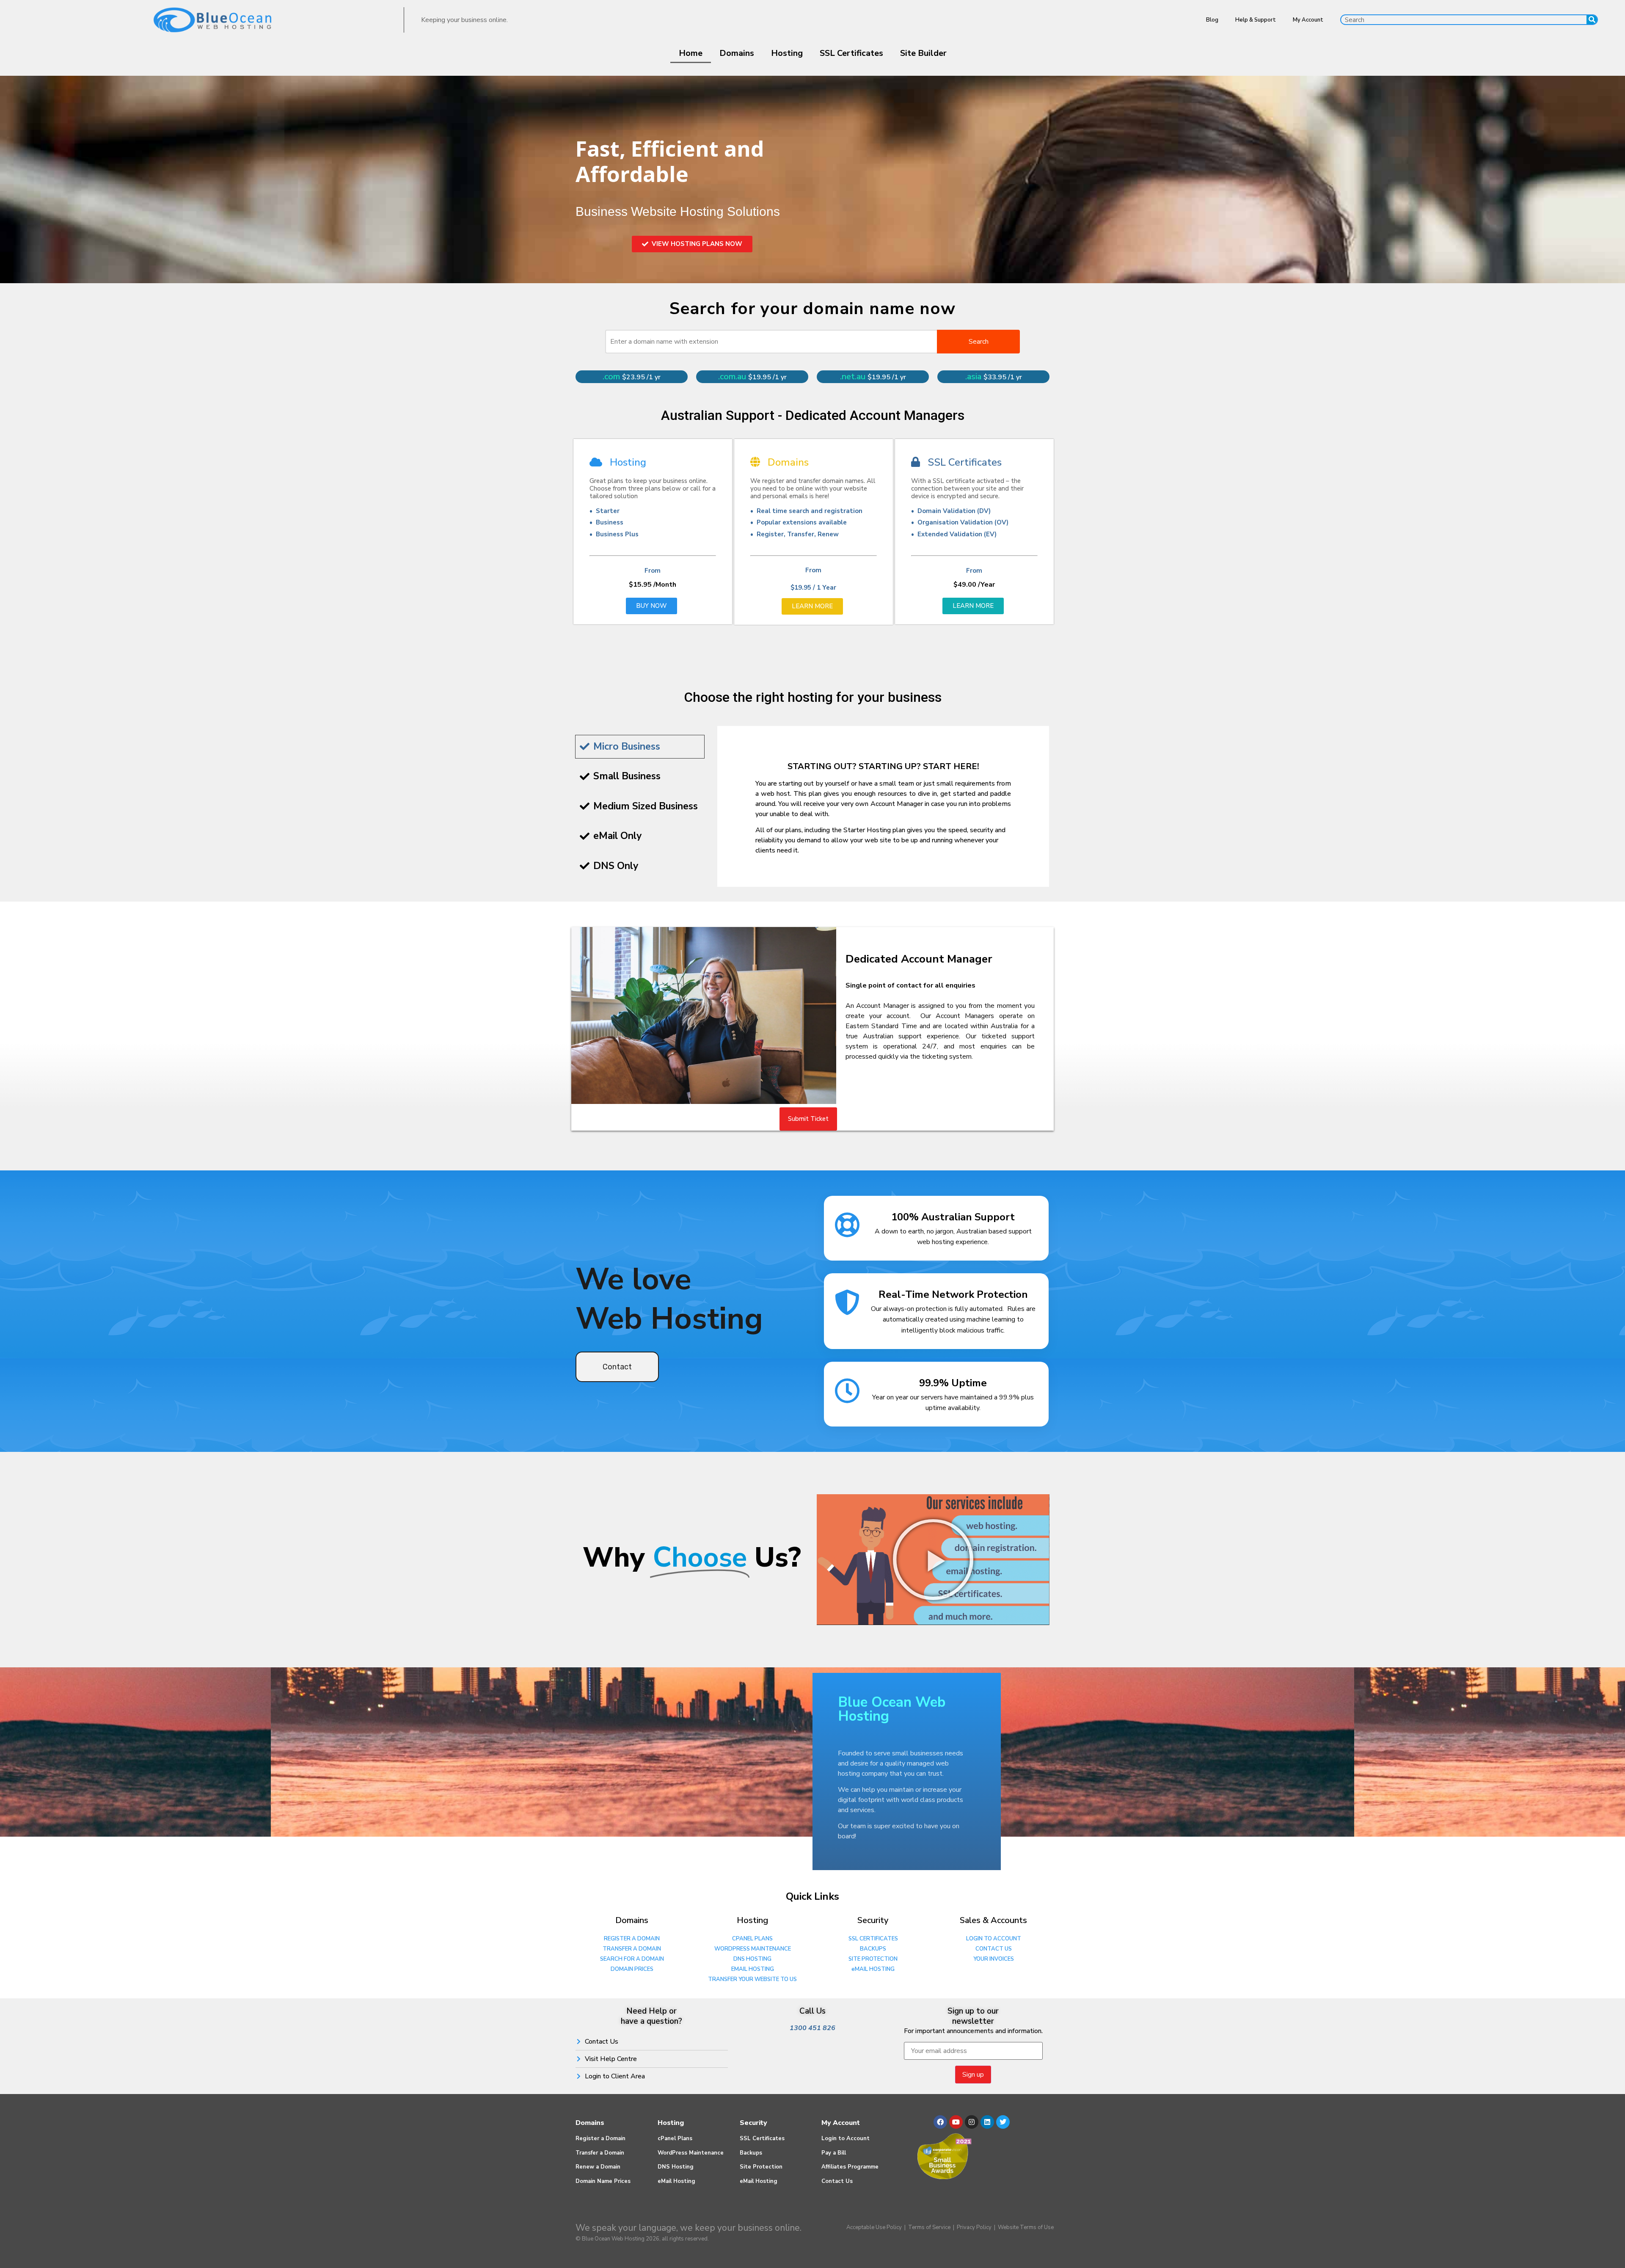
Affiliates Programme (850, 2167)
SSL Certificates (851, 53)
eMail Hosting (676, 2181)
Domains (737, 53)
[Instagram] (972, 2122)
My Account (1308, 20)
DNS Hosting (676, 2167)
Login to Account (846, 2138)
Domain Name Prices (603, 2181)
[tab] (640, 747)
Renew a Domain (598, 2167)
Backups (751, 2153)
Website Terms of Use (1026, 2227)
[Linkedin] (987, 2122)
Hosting (787, 53)
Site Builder (923, 53)
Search (979, 342)
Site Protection (761, 2167)
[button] (933, 1559)
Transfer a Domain (600, 2153)
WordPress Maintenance (691, 2153)
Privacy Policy (974, 2227)
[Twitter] (1003, 2122)
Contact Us (837, 2181)
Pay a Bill (834, 2153)
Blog (1212, 20)
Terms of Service (929, 2227)
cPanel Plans (675, 2138)
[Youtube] (956, 2122)
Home (691, 53)
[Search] (1592, 20)
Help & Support (1256, 20)
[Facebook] (940, 2122)
